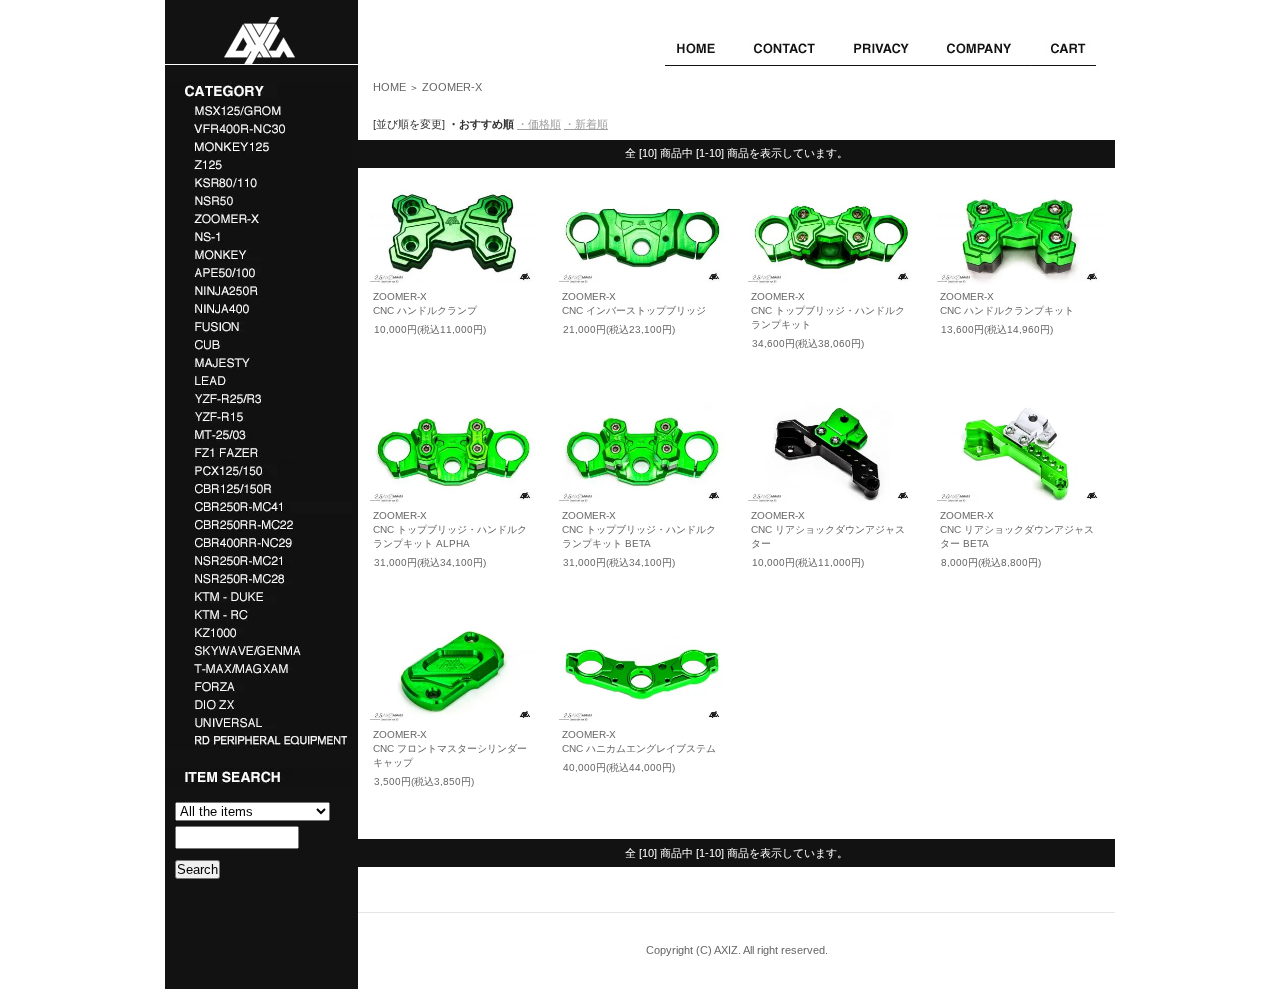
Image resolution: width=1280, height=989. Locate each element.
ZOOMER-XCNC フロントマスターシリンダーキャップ (450, 748)
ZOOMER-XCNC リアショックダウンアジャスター (828, 529)
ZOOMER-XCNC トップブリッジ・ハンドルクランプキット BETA (639, 529)
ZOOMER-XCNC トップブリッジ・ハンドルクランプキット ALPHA (450, 529)
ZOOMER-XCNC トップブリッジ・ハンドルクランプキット (828, 310)
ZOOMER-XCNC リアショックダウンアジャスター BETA (1017, 529)
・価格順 (539, 124)
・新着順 (586, 124)
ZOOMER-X (452, 87)
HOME (389, 87)
